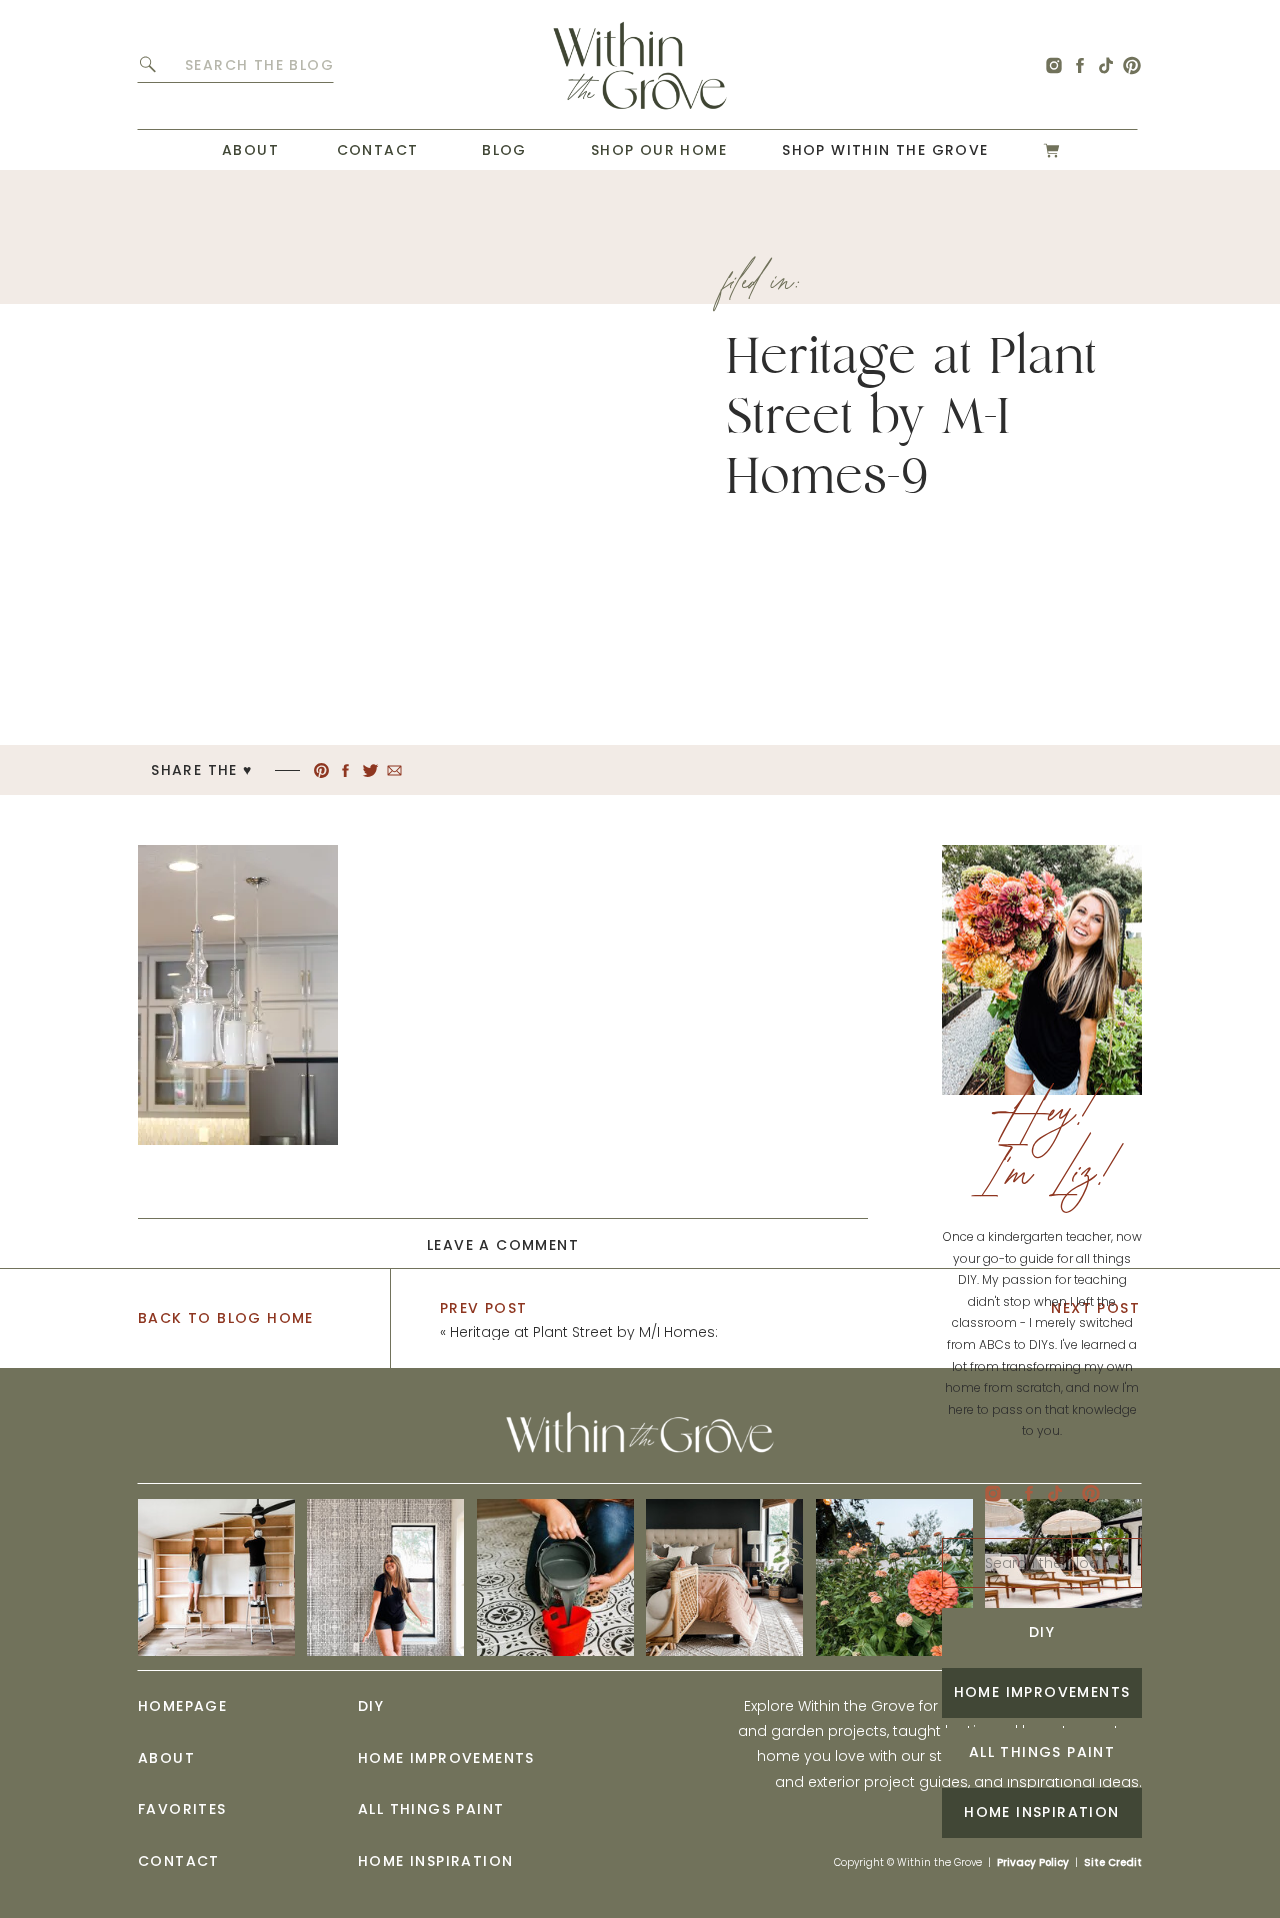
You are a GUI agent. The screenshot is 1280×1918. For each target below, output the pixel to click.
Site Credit (1113, 1862)
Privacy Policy (1033, 1862)
